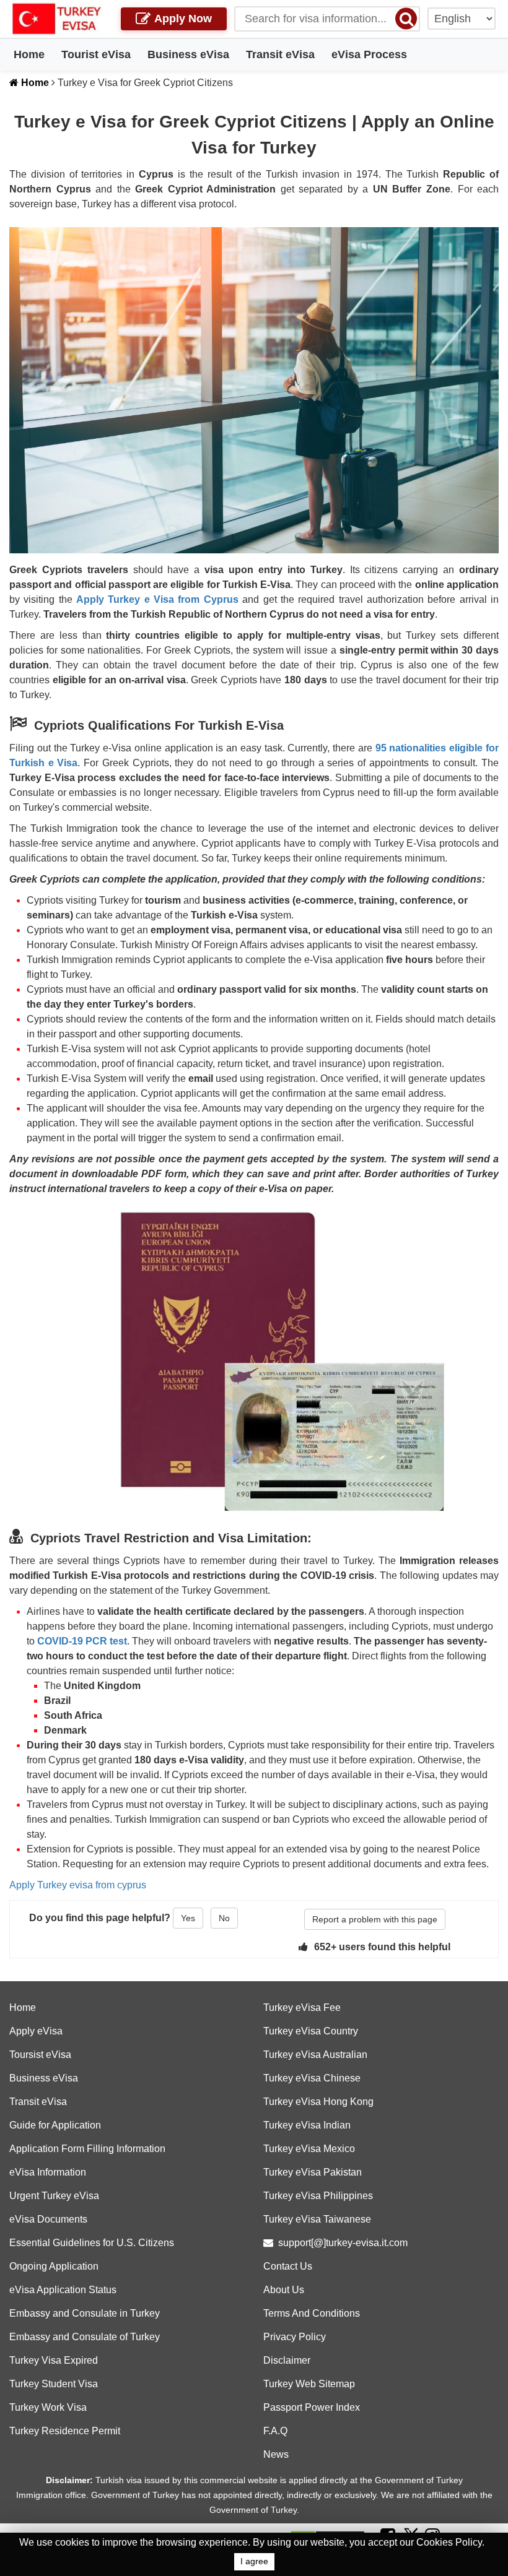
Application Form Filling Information (87, 2149)
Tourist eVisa (96, 54)
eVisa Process (369, 54)
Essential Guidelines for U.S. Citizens (92, 2243)
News (276, 2454)
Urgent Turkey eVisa (54, 2196)
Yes (188, 1918)
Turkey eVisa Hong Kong (318, 2102)
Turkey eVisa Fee (302, 2008)
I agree (254, 2561)
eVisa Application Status (63, 2290)
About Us (284, 2290)
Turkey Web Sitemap (309, 2384)
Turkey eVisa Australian (315, 2055)
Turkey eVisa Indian (307, 2125)
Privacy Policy (295, 2337)
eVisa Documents (48, 2219)
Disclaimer (287, 2360)
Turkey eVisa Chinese (312, 2078)
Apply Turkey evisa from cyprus (78, 1885)
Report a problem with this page (375, 1919)
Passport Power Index (312, 2407)
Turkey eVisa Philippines (318, 2196)
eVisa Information (48, 2172)
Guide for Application (55, 2125)
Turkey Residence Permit (65, 2431)
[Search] (406, 18)
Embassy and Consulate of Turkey (85, 2337)
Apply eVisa (36, 2031)
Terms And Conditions (312, 2313)
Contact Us (288, 2266)
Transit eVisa (280, 54)
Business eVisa (188, 54)
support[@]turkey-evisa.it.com (343, 2243)
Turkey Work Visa (48, 2407)
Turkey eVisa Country (311, 2031)
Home (29, 54)
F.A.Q (275, 2431)
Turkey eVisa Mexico (309, 2149)
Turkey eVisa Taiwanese (317, 2219)
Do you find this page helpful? (100, 1918)
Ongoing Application (54, 2266)
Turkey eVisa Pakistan (313, 2172)
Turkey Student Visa (54, 2384)
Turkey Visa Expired (54, 2360)
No (224, 1918)
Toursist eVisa (40, 2055)
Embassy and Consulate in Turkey (85, 2313)
